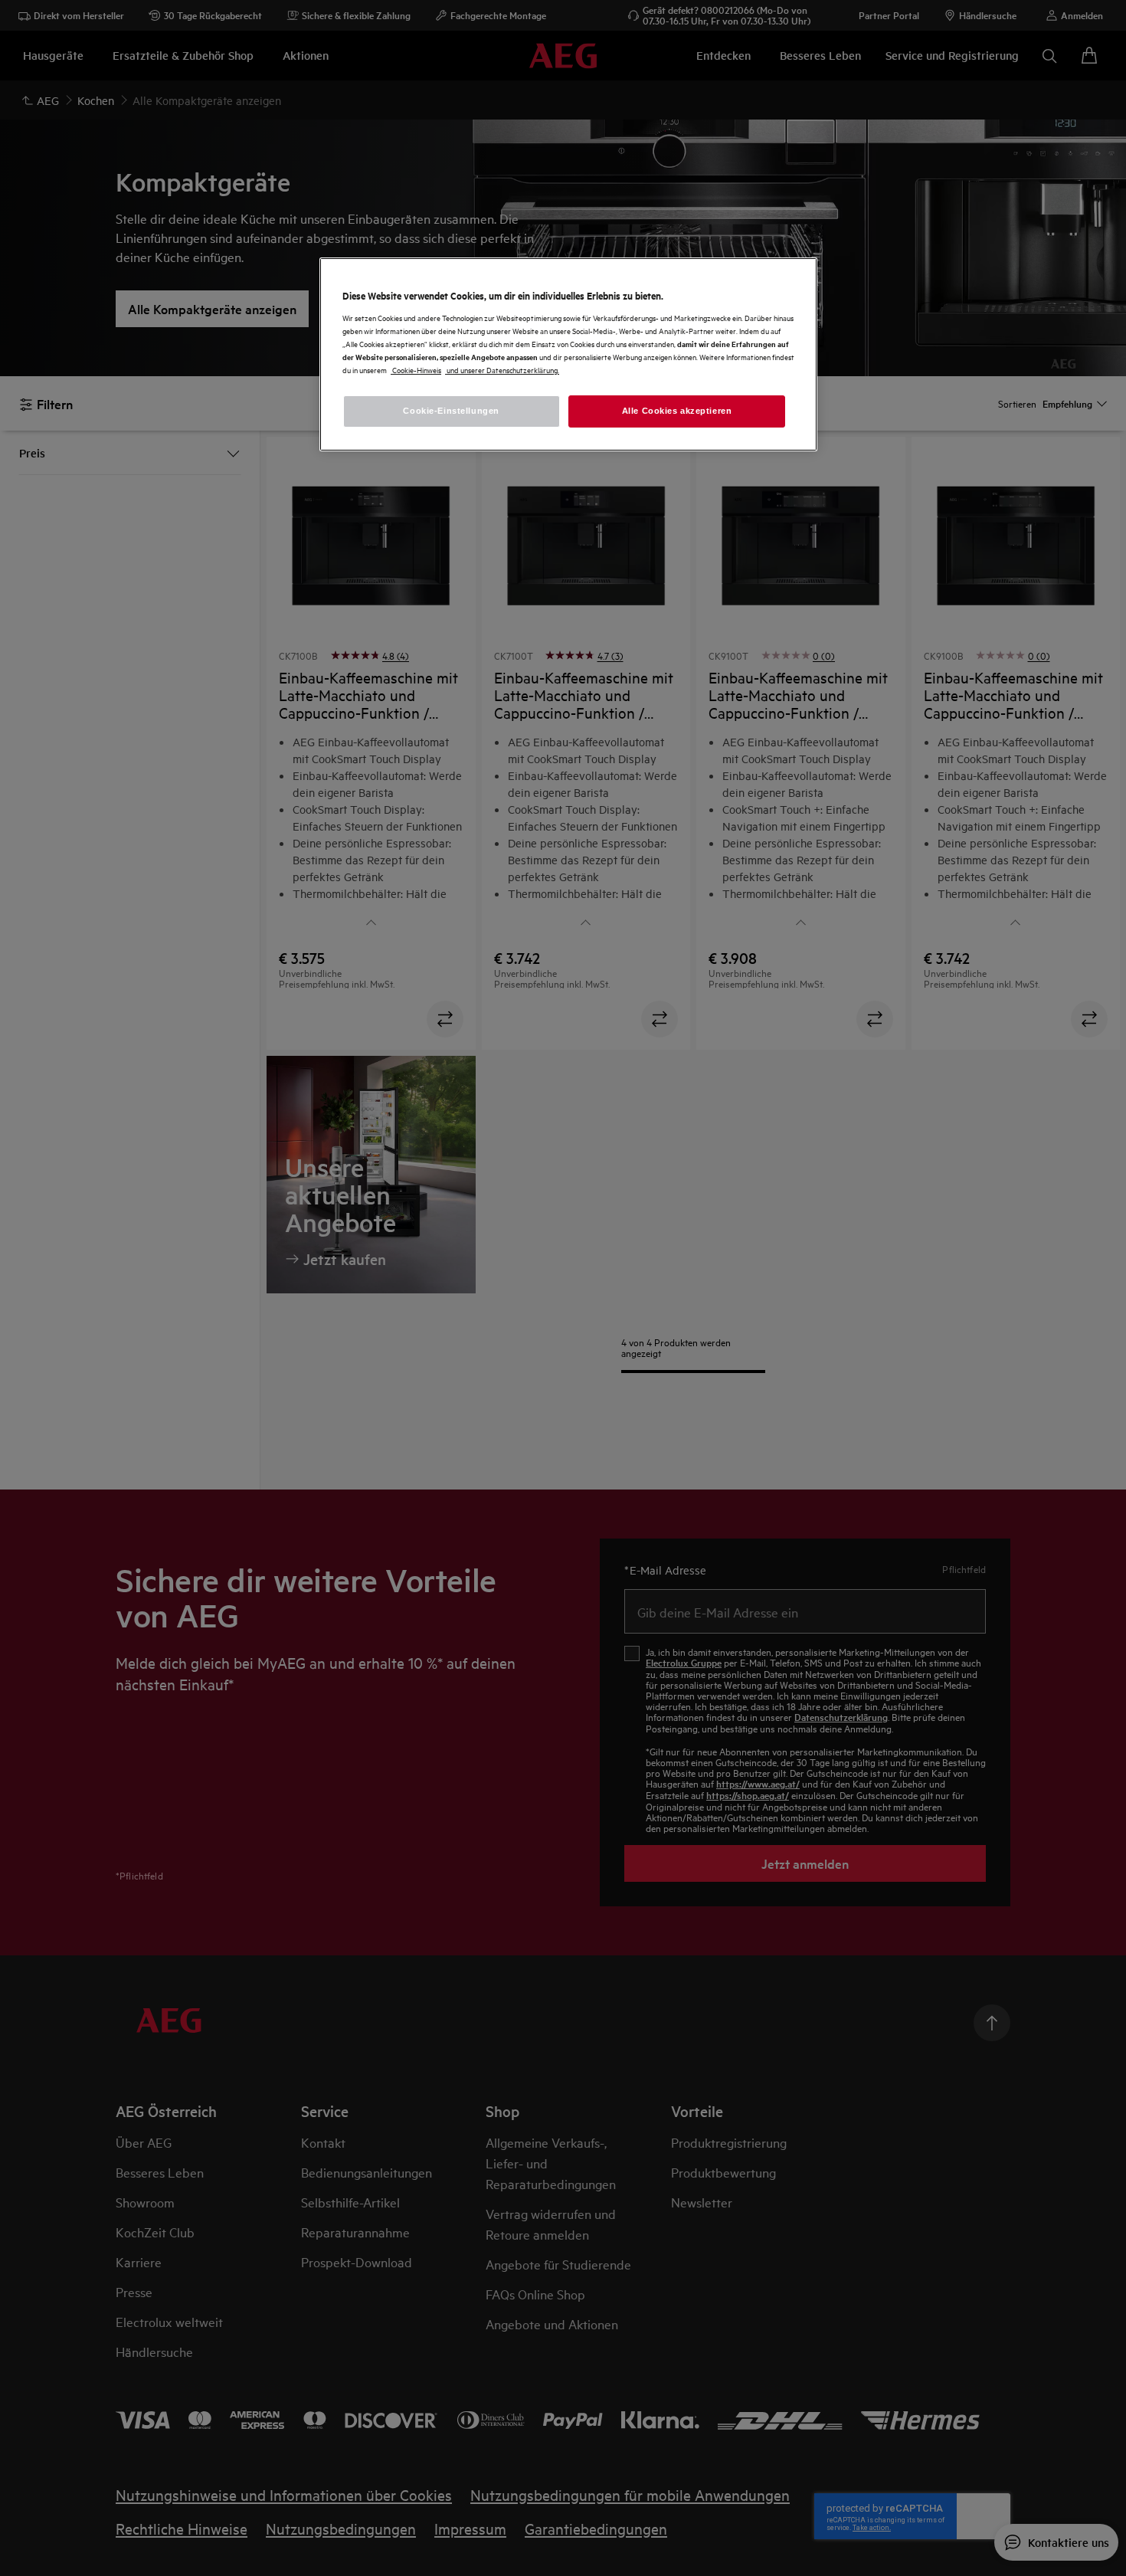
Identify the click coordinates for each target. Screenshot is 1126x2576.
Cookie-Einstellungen (451, 411)
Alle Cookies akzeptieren (677, 411)
